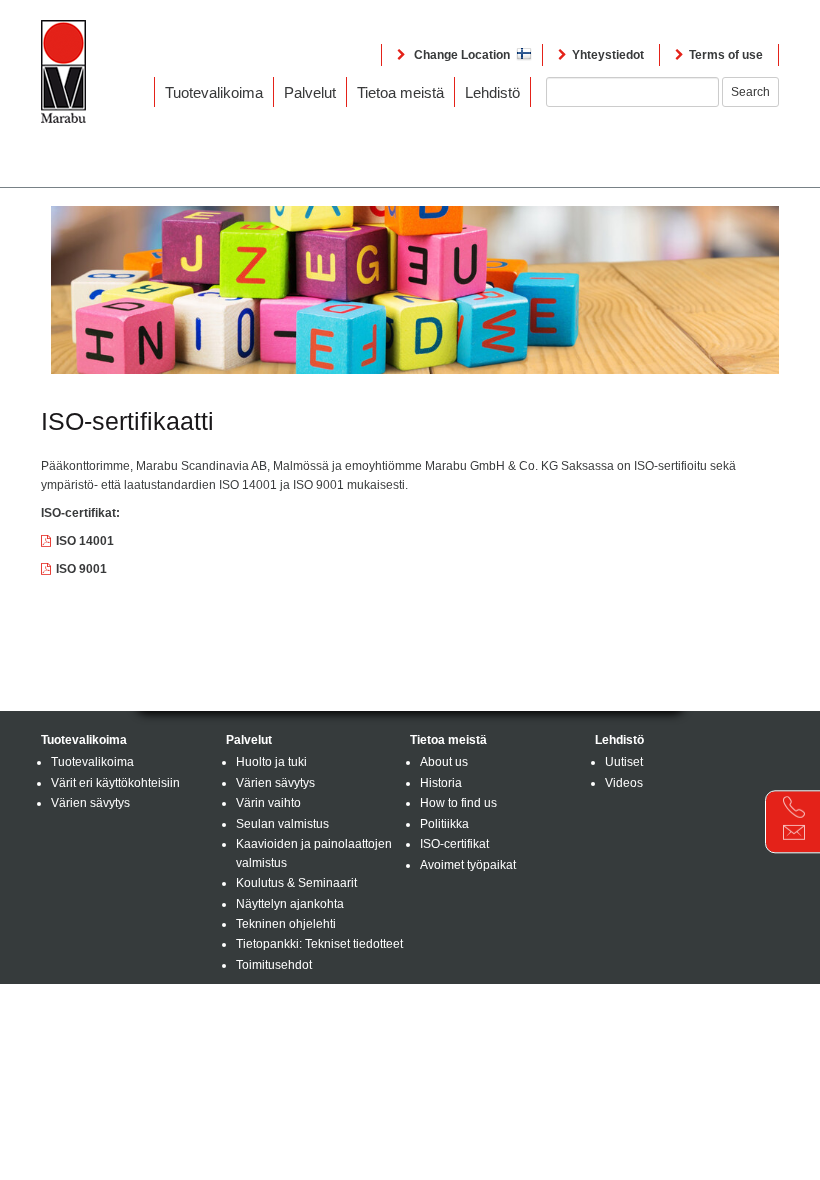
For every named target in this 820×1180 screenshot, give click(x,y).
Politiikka (444, 824)
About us (444, 762)
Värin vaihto (268, 803)
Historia (441, 783)
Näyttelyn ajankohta (290, 904)
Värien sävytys (90, 803)
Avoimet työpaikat (468, 865)
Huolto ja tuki (271, 762)
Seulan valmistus (282, 824)
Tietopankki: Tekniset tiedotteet (319, 944)
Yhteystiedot (608, 55)
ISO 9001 (81, 569)
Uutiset (624, 762)
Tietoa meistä (400, 92)
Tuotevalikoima (214, 92)
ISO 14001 (85, 541)
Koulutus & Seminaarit (296, 883)
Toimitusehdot (274, 965)
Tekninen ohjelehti (286, 924)
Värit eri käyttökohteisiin (115, 783)
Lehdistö (492, 92)
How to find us (458, 803)
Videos (624, 783)
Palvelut (310, 92)
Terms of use (726, 55)
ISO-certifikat (454, 844)
